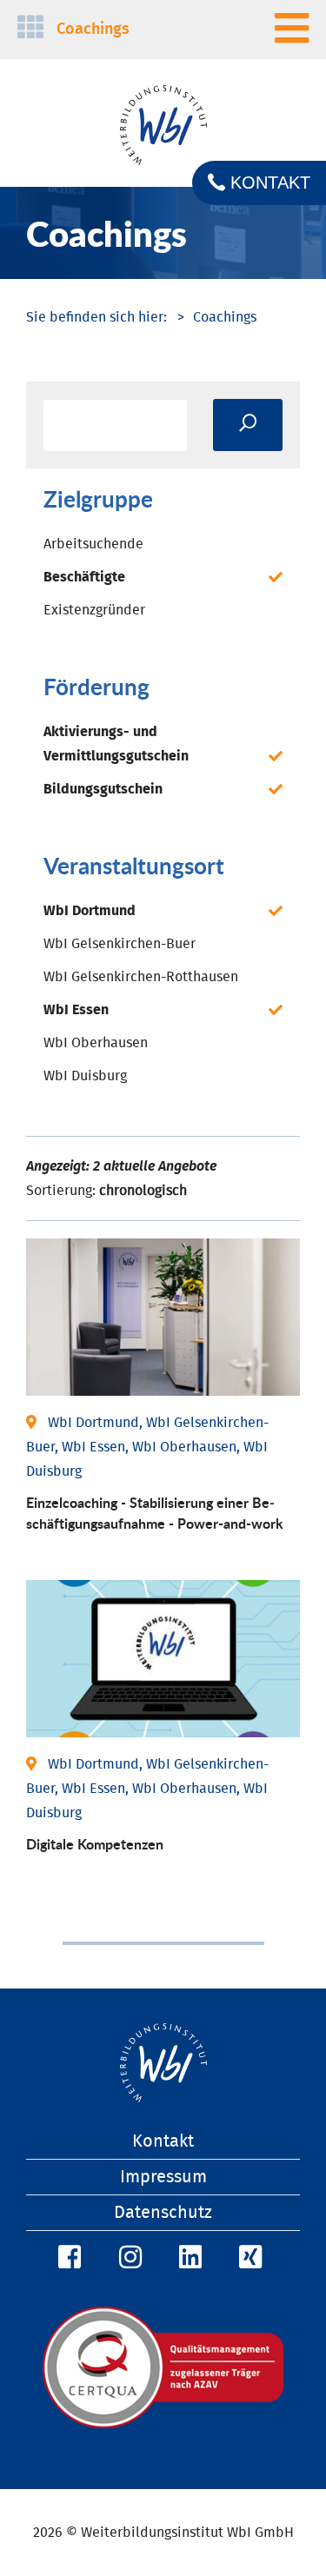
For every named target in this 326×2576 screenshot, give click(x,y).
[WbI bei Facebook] (67, 2258)
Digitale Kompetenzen (95, 1844)
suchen (248, 425)
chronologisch (143, 1191)
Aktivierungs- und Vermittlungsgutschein (116, 744)
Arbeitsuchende (93, 544)
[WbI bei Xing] (248, 2258)
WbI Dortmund (90, 911)
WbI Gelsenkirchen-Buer (120, 944)
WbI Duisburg (85, 1076)
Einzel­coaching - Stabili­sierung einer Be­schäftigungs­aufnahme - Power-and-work (155, 1513)
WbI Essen (76, 1010)
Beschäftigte (84, 577)
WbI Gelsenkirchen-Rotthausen (141, 977)
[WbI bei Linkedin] (188, 2258)
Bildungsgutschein (103, 789)
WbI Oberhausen (96, 1043)
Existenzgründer (94, 610)
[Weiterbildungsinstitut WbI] (96, 317)
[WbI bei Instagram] (128, 2258)
